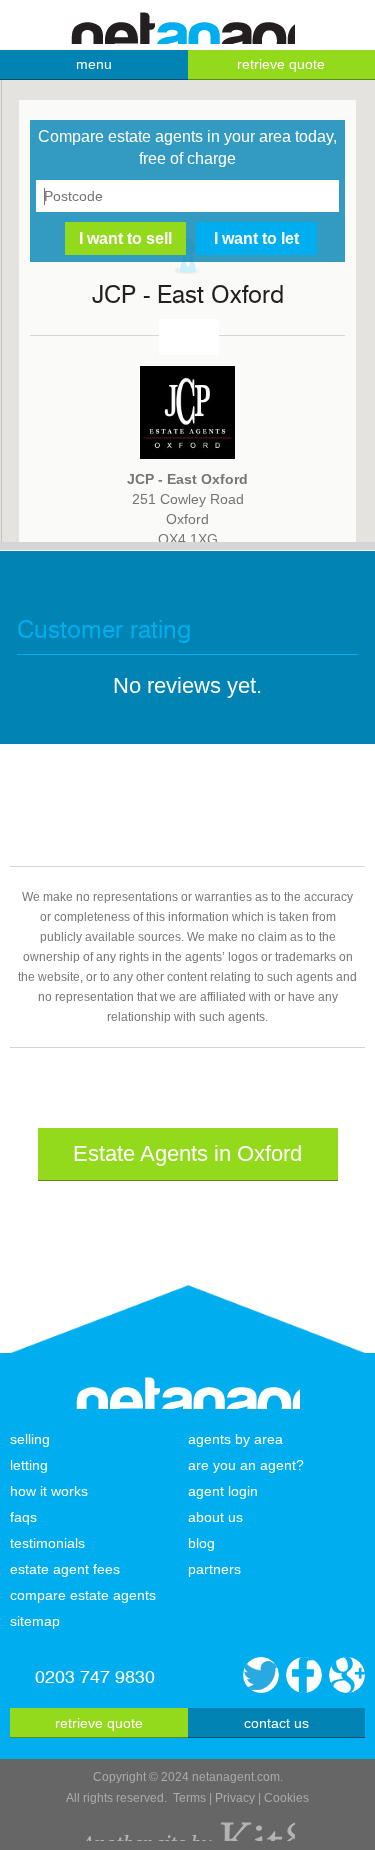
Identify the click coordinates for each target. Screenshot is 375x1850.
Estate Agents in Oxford (187, 1153)
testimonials (47, 1543)
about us (215, 1517)
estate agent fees (65, 1569)
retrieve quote (99, 1723)
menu (94, 64)
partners (214, 1569)
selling (30, 1439)
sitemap (35, 1621)
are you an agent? (246, 1465)
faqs (23, 1517)
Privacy (235, 1798)
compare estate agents (83, 1595)
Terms (189, 1798)
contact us (276, 1723)
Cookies (286, 1798)
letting (29, 1465)
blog (201, 1543)
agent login (223, 1491)
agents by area (235, 1439)
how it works (49, 1491)
